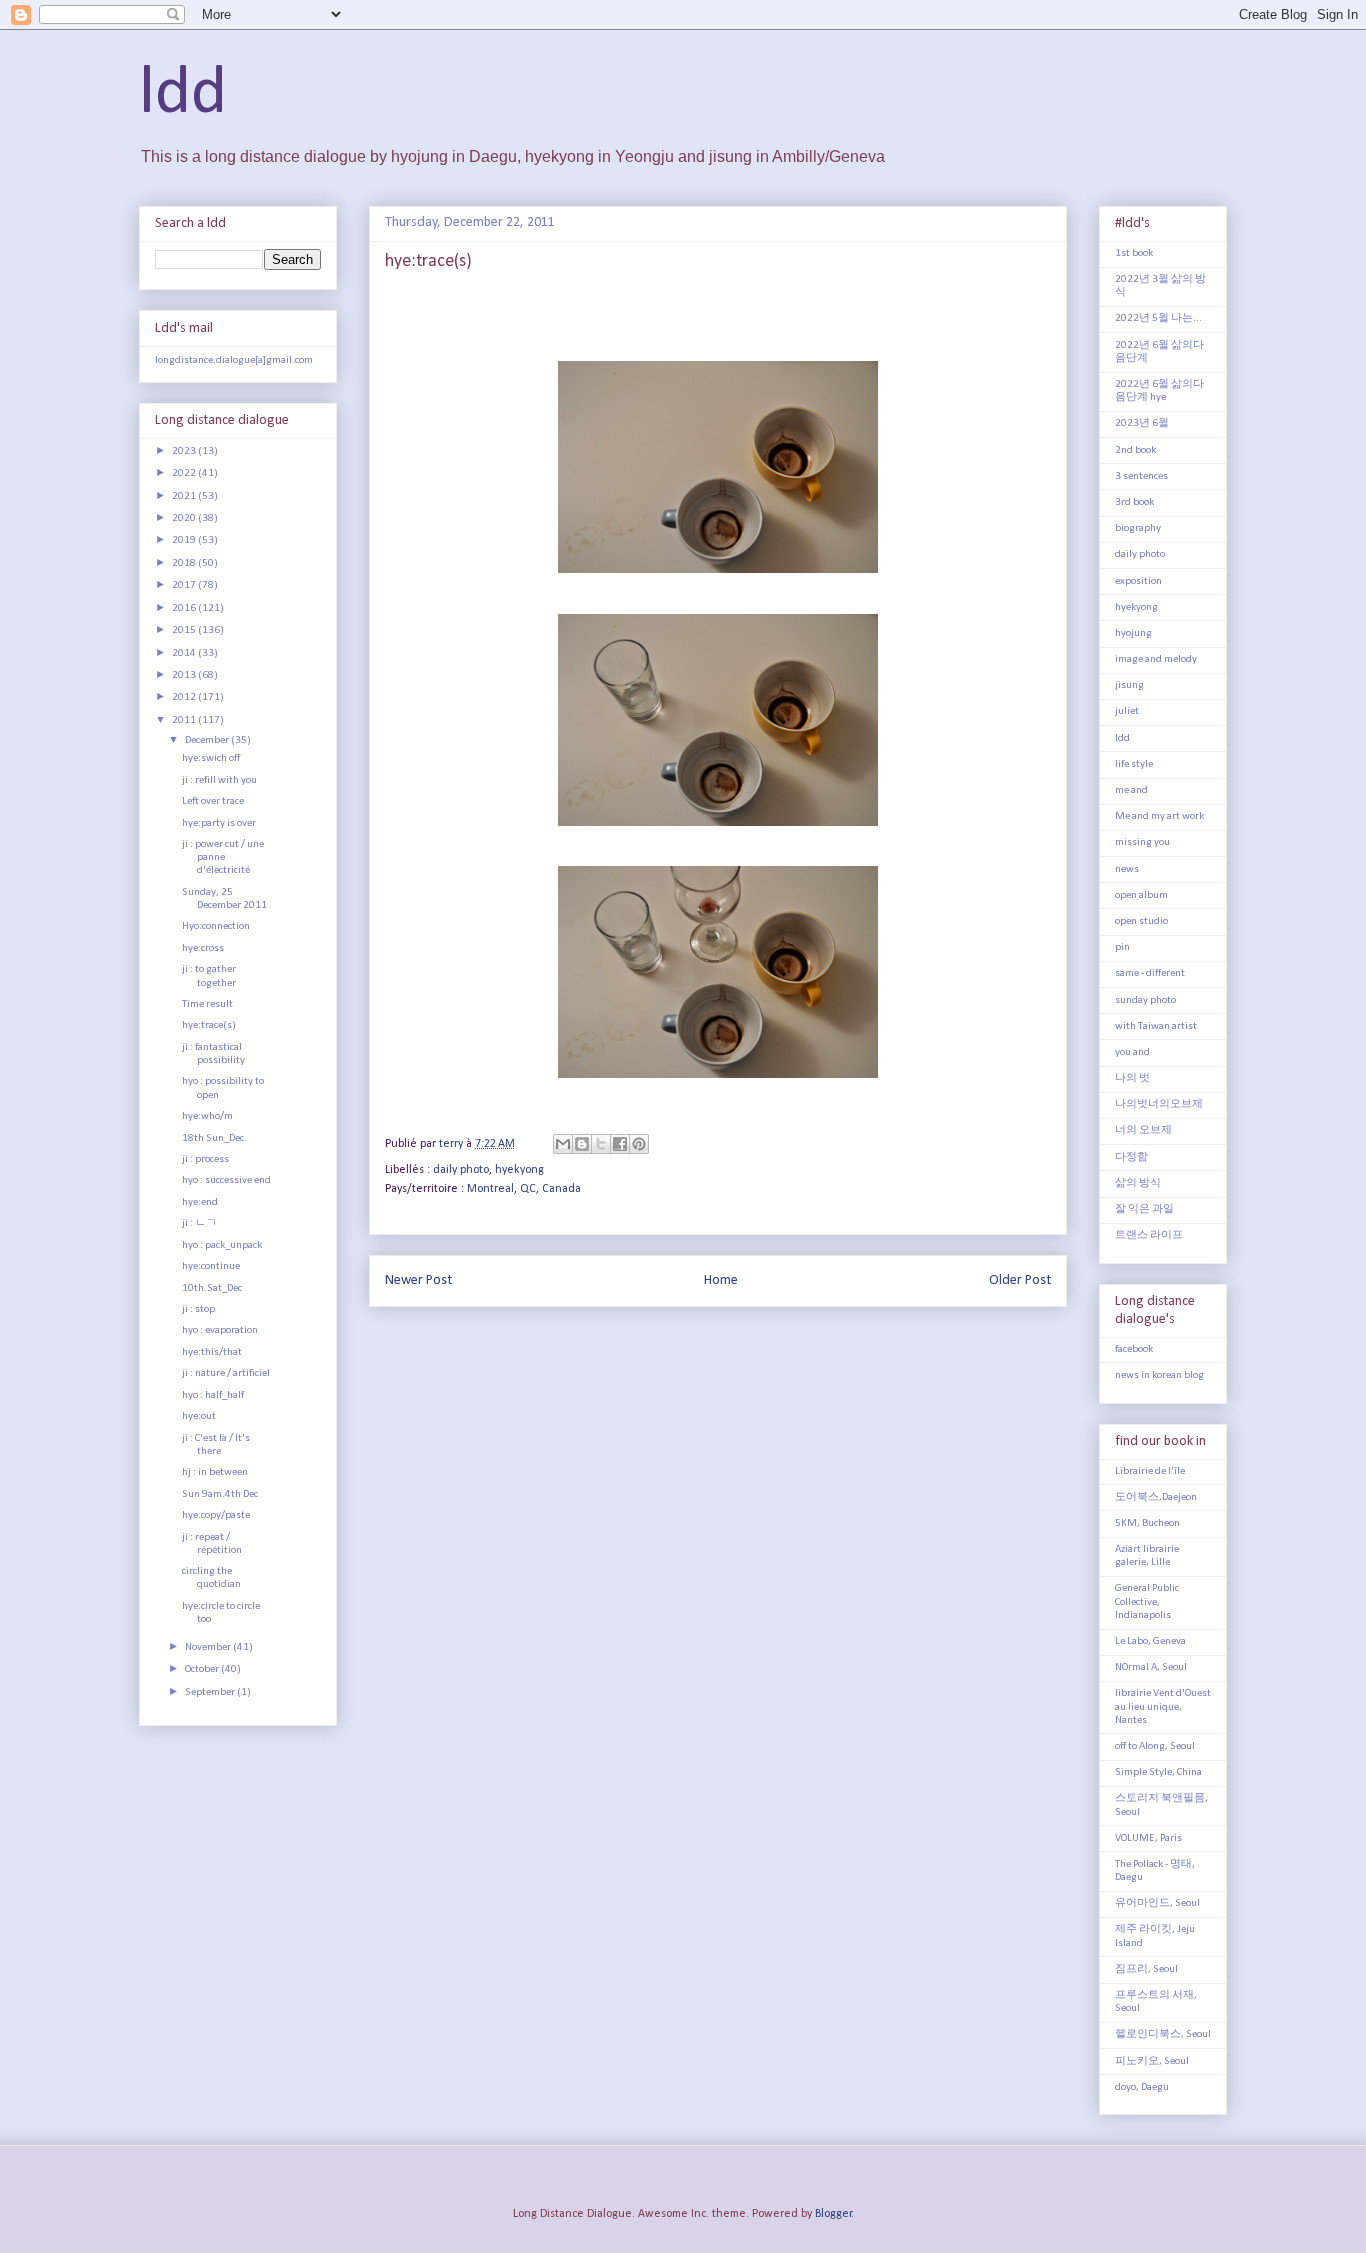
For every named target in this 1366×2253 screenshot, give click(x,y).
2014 (185, 653)
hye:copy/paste (216, 1515)
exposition (1138, 581)
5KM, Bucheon (1147, 1523)
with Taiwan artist (1156, 1026)
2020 (185, 518)
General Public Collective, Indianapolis (1147, 1601)
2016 (185, 608)
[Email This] (563, 1144)
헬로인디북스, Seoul (1163, 2034)
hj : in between (215, 1472)
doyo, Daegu (1142, 2087)
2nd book (1135, 450)
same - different (1150, 973)
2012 (185, 697)
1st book (1134, 253)
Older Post (1020, 1280)
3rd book (1134, 502)
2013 (185, 675)
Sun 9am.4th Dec (220, 1494)
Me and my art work (1159, 816)
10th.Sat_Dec (212, 1288)
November (209, 1647)
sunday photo (1145, 1000)
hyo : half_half (213, 1395)
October (203, 1669)
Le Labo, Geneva (1150, 1641)
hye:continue (211, 1266)
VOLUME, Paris (1148, 1838)
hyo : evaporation (220, 1330)
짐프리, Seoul (1146, 1969)
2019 (185, 540)
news (1127, 869)
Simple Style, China (1158, 1772)
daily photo (461, 1170)
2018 (185, 563)
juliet (1127, 711)
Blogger (833, 2214)
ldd (183, 94)
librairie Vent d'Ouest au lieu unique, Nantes (1163, 1706)
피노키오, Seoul (1152, 2061)
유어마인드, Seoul (1157, 1903)
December (208, 740)
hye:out (199, 1416)
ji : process (205, 1159)
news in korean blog (1159, 1375)
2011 (185, 720)
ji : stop (198, 1309)
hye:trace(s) (209, 1025)
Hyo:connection (216, 926)
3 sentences (1141, 476)
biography (1138, 528)
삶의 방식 (1138, 1183)
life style (1134, 764)
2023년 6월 (1142, 423)
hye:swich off (211, 758)
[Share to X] (601, 1144)
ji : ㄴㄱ (199, 1223)
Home (721, 1280)
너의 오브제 (1143, 1130)
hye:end (200, 1202)
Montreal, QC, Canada (524, 1189)
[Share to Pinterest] (639, 1144)
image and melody (1156, 659)
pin (1122, 947)
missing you (1142, 842)
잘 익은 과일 (1144, 1209)
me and (1131, 790)
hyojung (1133, 633)
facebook (1134, 1349)
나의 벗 (1132, 1078)
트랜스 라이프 (1149, 1235)
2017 (185, 585)
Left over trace (213, 801)
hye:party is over (219, 823)
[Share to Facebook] (620, 1144)
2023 (185, 451)
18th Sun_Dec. (214, 1138)
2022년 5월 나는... (1158, 318)
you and (1132, 1052)
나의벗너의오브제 (1159, 1104)
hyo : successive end (226, 1180)
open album (1141, 895)
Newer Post (418, 1280)
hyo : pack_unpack (222, 1245)
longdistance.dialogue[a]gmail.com (234, 360)
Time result (207, 1004)
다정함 (1131, 1157)
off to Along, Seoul (1155, 1746)
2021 (185, 496)
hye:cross (203, 948)
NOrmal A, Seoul (1151, 1667)
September (211, 1692)
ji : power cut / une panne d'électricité (223, 857)
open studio (1141, 921)
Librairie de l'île (1150, 1471)
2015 (185, 630)
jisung (1129, 685)
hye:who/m (207, 1116)
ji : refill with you (219, 780)
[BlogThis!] (582, 1144)
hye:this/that (212, 1352)
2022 (185, 473)
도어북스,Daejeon (1156, 1497)
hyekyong (519, 1170)
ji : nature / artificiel (226, 1373)
